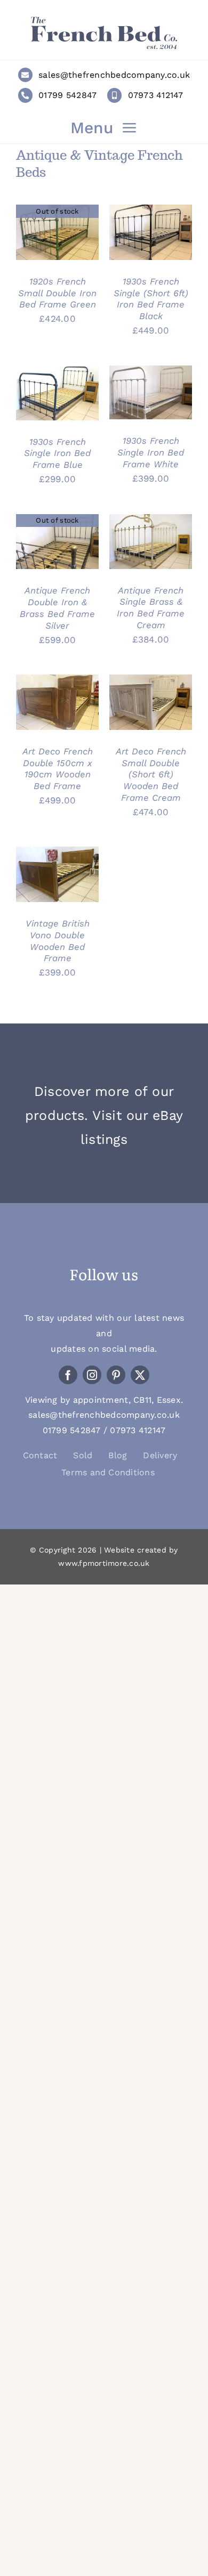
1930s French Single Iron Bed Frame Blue (57, 453)
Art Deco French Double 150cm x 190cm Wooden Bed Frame (58, 769)
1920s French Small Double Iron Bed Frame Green (57, 293)
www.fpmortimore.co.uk (104, 1563)
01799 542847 (67, 95)
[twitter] (140, 1375)
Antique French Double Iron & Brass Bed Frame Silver (57, 608)
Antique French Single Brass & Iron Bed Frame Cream (151, 608)
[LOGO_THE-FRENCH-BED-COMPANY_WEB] (104, 20)
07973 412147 (156, 95)
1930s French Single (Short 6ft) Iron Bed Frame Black (151, 299)
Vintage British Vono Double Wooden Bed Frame (58, 941)
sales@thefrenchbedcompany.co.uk (114, 75)
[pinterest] (116, 1375)
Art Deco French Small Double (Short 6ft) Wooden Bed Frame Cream (151, 774)
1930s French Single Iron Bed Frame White (151, 452)
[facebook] (68, 1375)
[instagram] (92, 1375)
